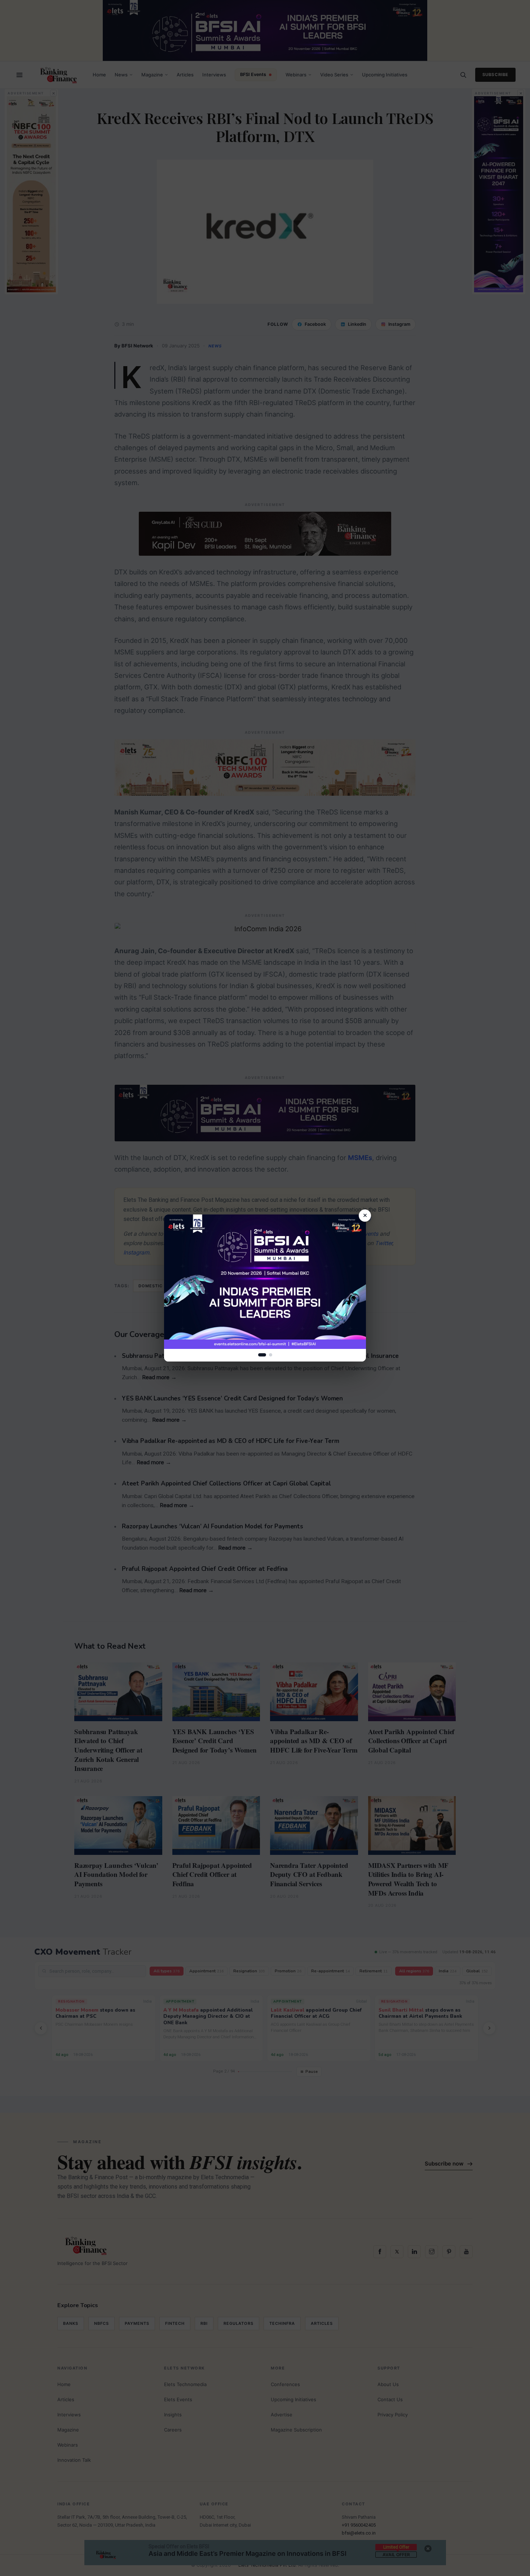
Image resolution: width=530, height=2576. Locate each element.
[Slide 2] (271, 1355)
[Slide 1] (262, 1355)
